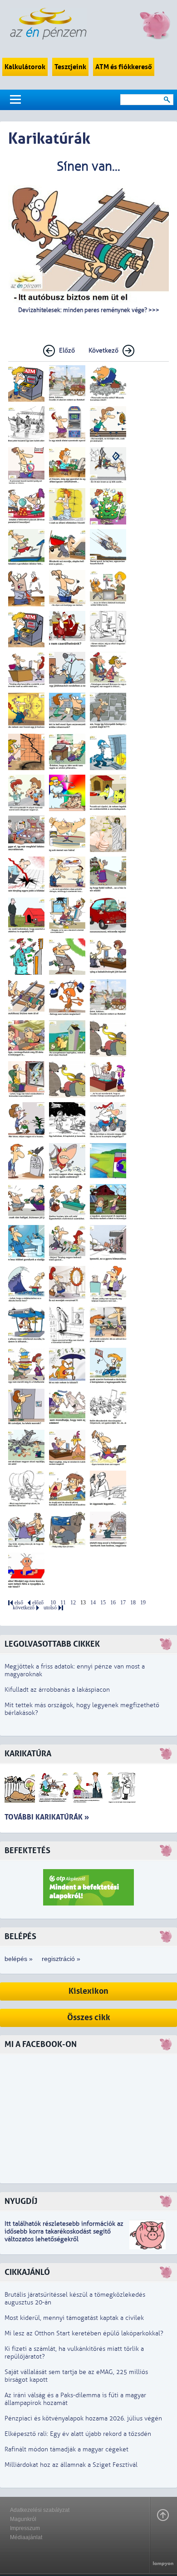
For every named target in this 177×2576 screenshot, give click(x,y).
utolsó (50, 1608)
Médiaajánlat (26, 2537)
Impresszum (25, 2528)
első (19, 1603)
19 (143, 1603)
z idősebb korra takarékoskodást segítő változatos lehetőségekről (64, 2231)
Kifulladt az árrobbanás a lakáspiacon (57, 1690)
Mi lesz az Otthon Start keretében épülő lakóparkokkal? (84, 2333)
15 (103, 1603)
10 (53, 1603)
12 (73, 1603)
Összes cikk (89, 2018)
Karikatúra (28, 1754)
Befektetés (27, 1851)
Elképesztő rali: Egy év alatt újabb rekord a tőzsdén (78, 2434)
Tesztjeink (70, 67)
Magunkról (23, 2519)
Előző (67, 350)
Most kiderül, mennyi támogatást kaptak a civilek (74, 2318)
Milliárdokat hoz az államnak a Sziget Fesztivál (71, 2465)
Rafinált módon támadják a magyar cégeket (66, 2449)
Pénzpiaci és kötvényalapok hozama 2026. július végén (83, 2418)
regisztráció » (61, 1959)
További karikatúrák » (47, 1817)
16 (113, 1603)
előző (38, 1603)
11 (63, 1603)
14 (93, 1603)
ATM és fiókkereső (124, 67)
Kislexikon (88, 1991)
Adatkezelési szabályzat (40, 2510)
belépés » (19, 1959)
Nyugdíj (21, 2201)
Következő (103, 350)
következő (24, 1608)
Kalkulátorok (25, 67)
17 (123, 1603)
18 (133, 1603)
